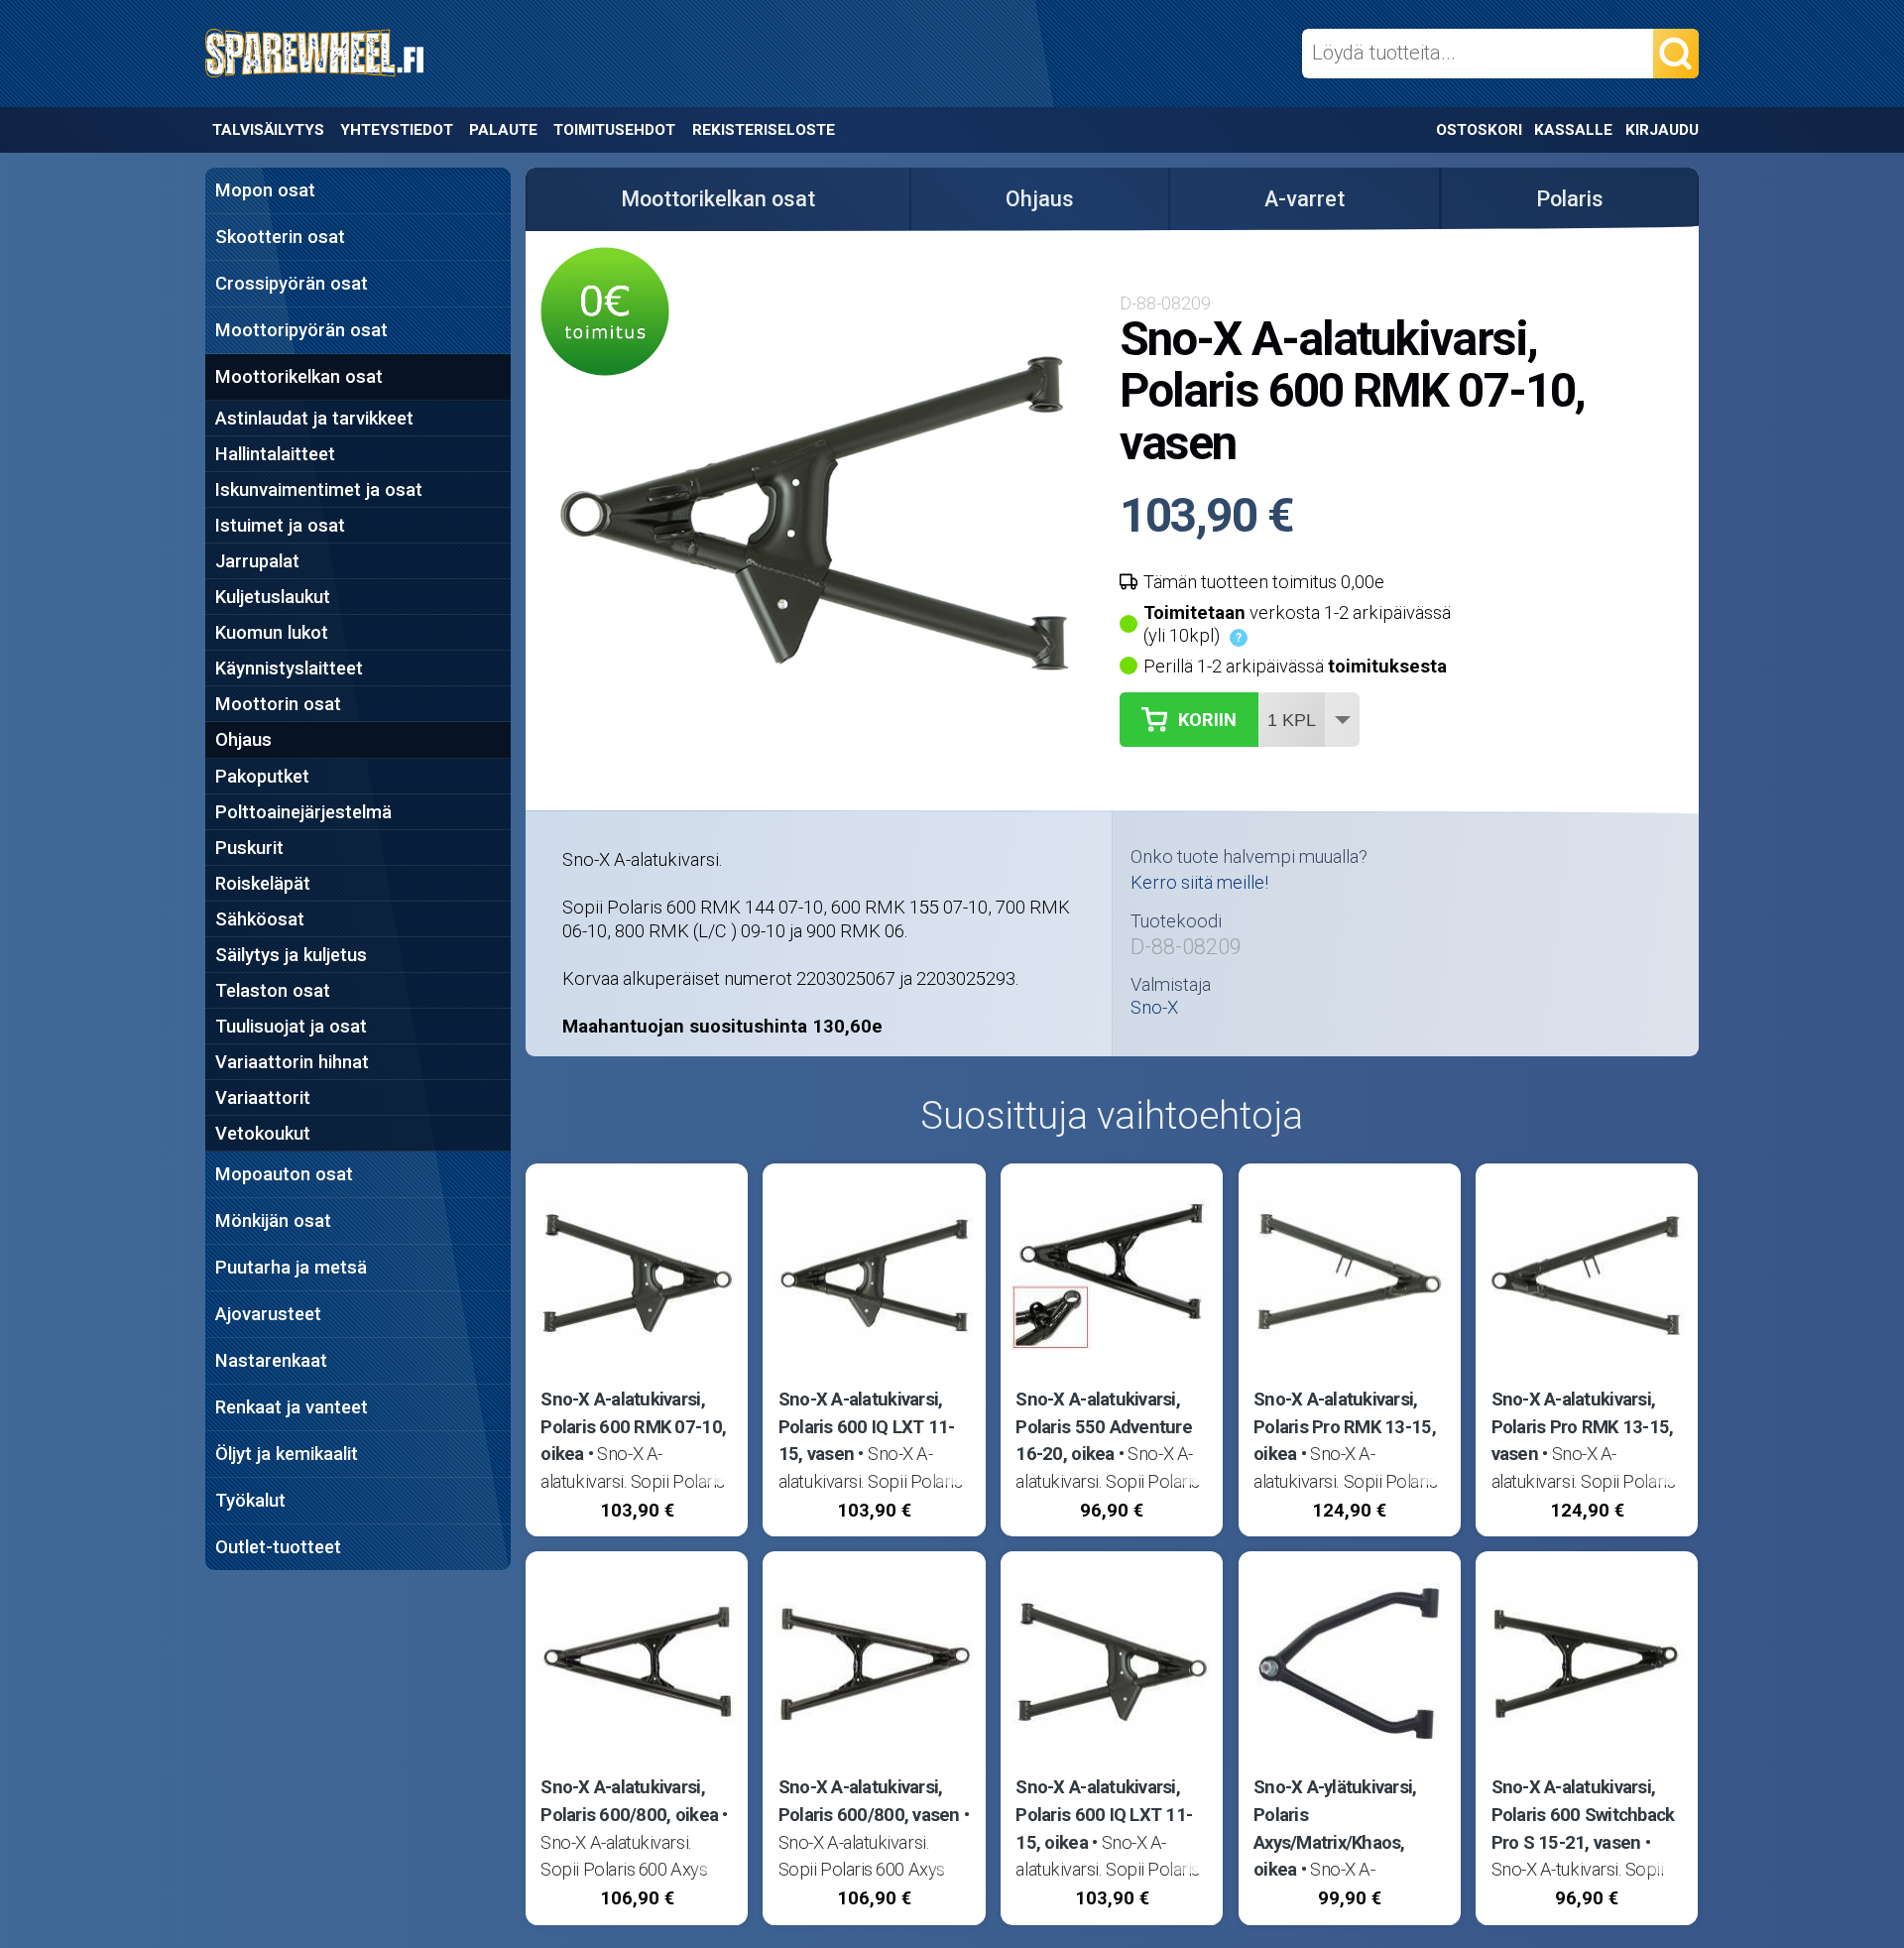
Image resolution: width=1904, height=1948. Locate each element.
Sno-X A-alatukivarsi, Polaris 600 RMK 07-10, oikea (633, 1426)
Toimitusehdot (614, 130)
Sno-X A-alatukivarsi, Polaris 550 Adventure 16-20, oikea (1104, 1426)
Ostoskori (1479, 130)
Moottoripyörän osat (301, 330)
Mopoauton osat (284, 1174)
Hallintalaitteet (275, 454)
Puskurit (249, 848)
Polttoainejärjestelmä (303, 812)
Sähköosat (260, 919)
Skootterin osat (280, 237)
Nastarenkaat (271, 1360)
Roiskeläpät (263, 883)
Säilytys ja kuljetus (291, 955)
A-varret (1305, 199)
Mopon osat (265, 190)
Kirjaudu (1662, 130)
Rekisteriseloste (763, 130)
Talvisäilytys (268, 130)
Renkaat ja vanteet (292, 1407)
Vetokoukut (263, 1133)
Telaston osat (273, 990)
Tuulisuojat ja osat (291, 1026)
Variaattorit (263, 1097)
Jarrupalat (257, 561)
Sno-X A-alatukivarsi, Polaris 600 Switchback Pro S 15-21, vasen (1583, 1814)
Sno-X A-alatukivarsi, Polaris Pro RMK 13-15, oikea (1345, 1426)
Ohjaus (243, 739)
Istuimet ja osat (280, 525)
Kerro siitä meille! (1199, 882)
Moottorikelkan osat (299, 376)
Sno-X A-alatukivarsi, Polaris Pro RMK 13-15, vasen (1583, 1426)
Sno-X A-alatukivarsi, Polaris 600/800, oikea (629, 1801)
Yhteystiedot (397, 130)
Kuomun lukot (272, 632)
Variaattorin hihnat (292, 1062)
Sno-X (1154, 1008)
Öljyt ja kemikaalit (287, 1454)
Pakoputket (262, 776)
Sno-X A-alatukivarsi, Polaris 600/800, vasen (869, 1801)
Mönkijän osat (273, 1220)
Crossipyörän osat (292, 283)
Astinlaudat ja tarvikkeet (314, 418)
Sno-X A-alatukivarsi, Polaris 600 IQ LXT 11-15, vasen (867, 1426)
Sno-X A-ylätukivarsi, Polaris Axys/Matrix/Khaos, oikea (1335, 1828)
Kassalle (1573, 130)
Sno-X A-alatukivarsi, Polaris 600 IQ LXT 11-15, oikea (1104, 1814)
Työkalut (250, 1500)
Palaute (503, 130)
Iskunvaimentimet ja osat (319, 489)
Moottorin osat (278, 704)
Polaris (1570, 199)
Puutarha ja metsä (291, 1267)
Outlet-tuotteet (278, 1547)
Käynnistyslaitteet (289, 668)
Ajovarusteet (268, 1314)
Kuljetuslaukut (273, 597)
